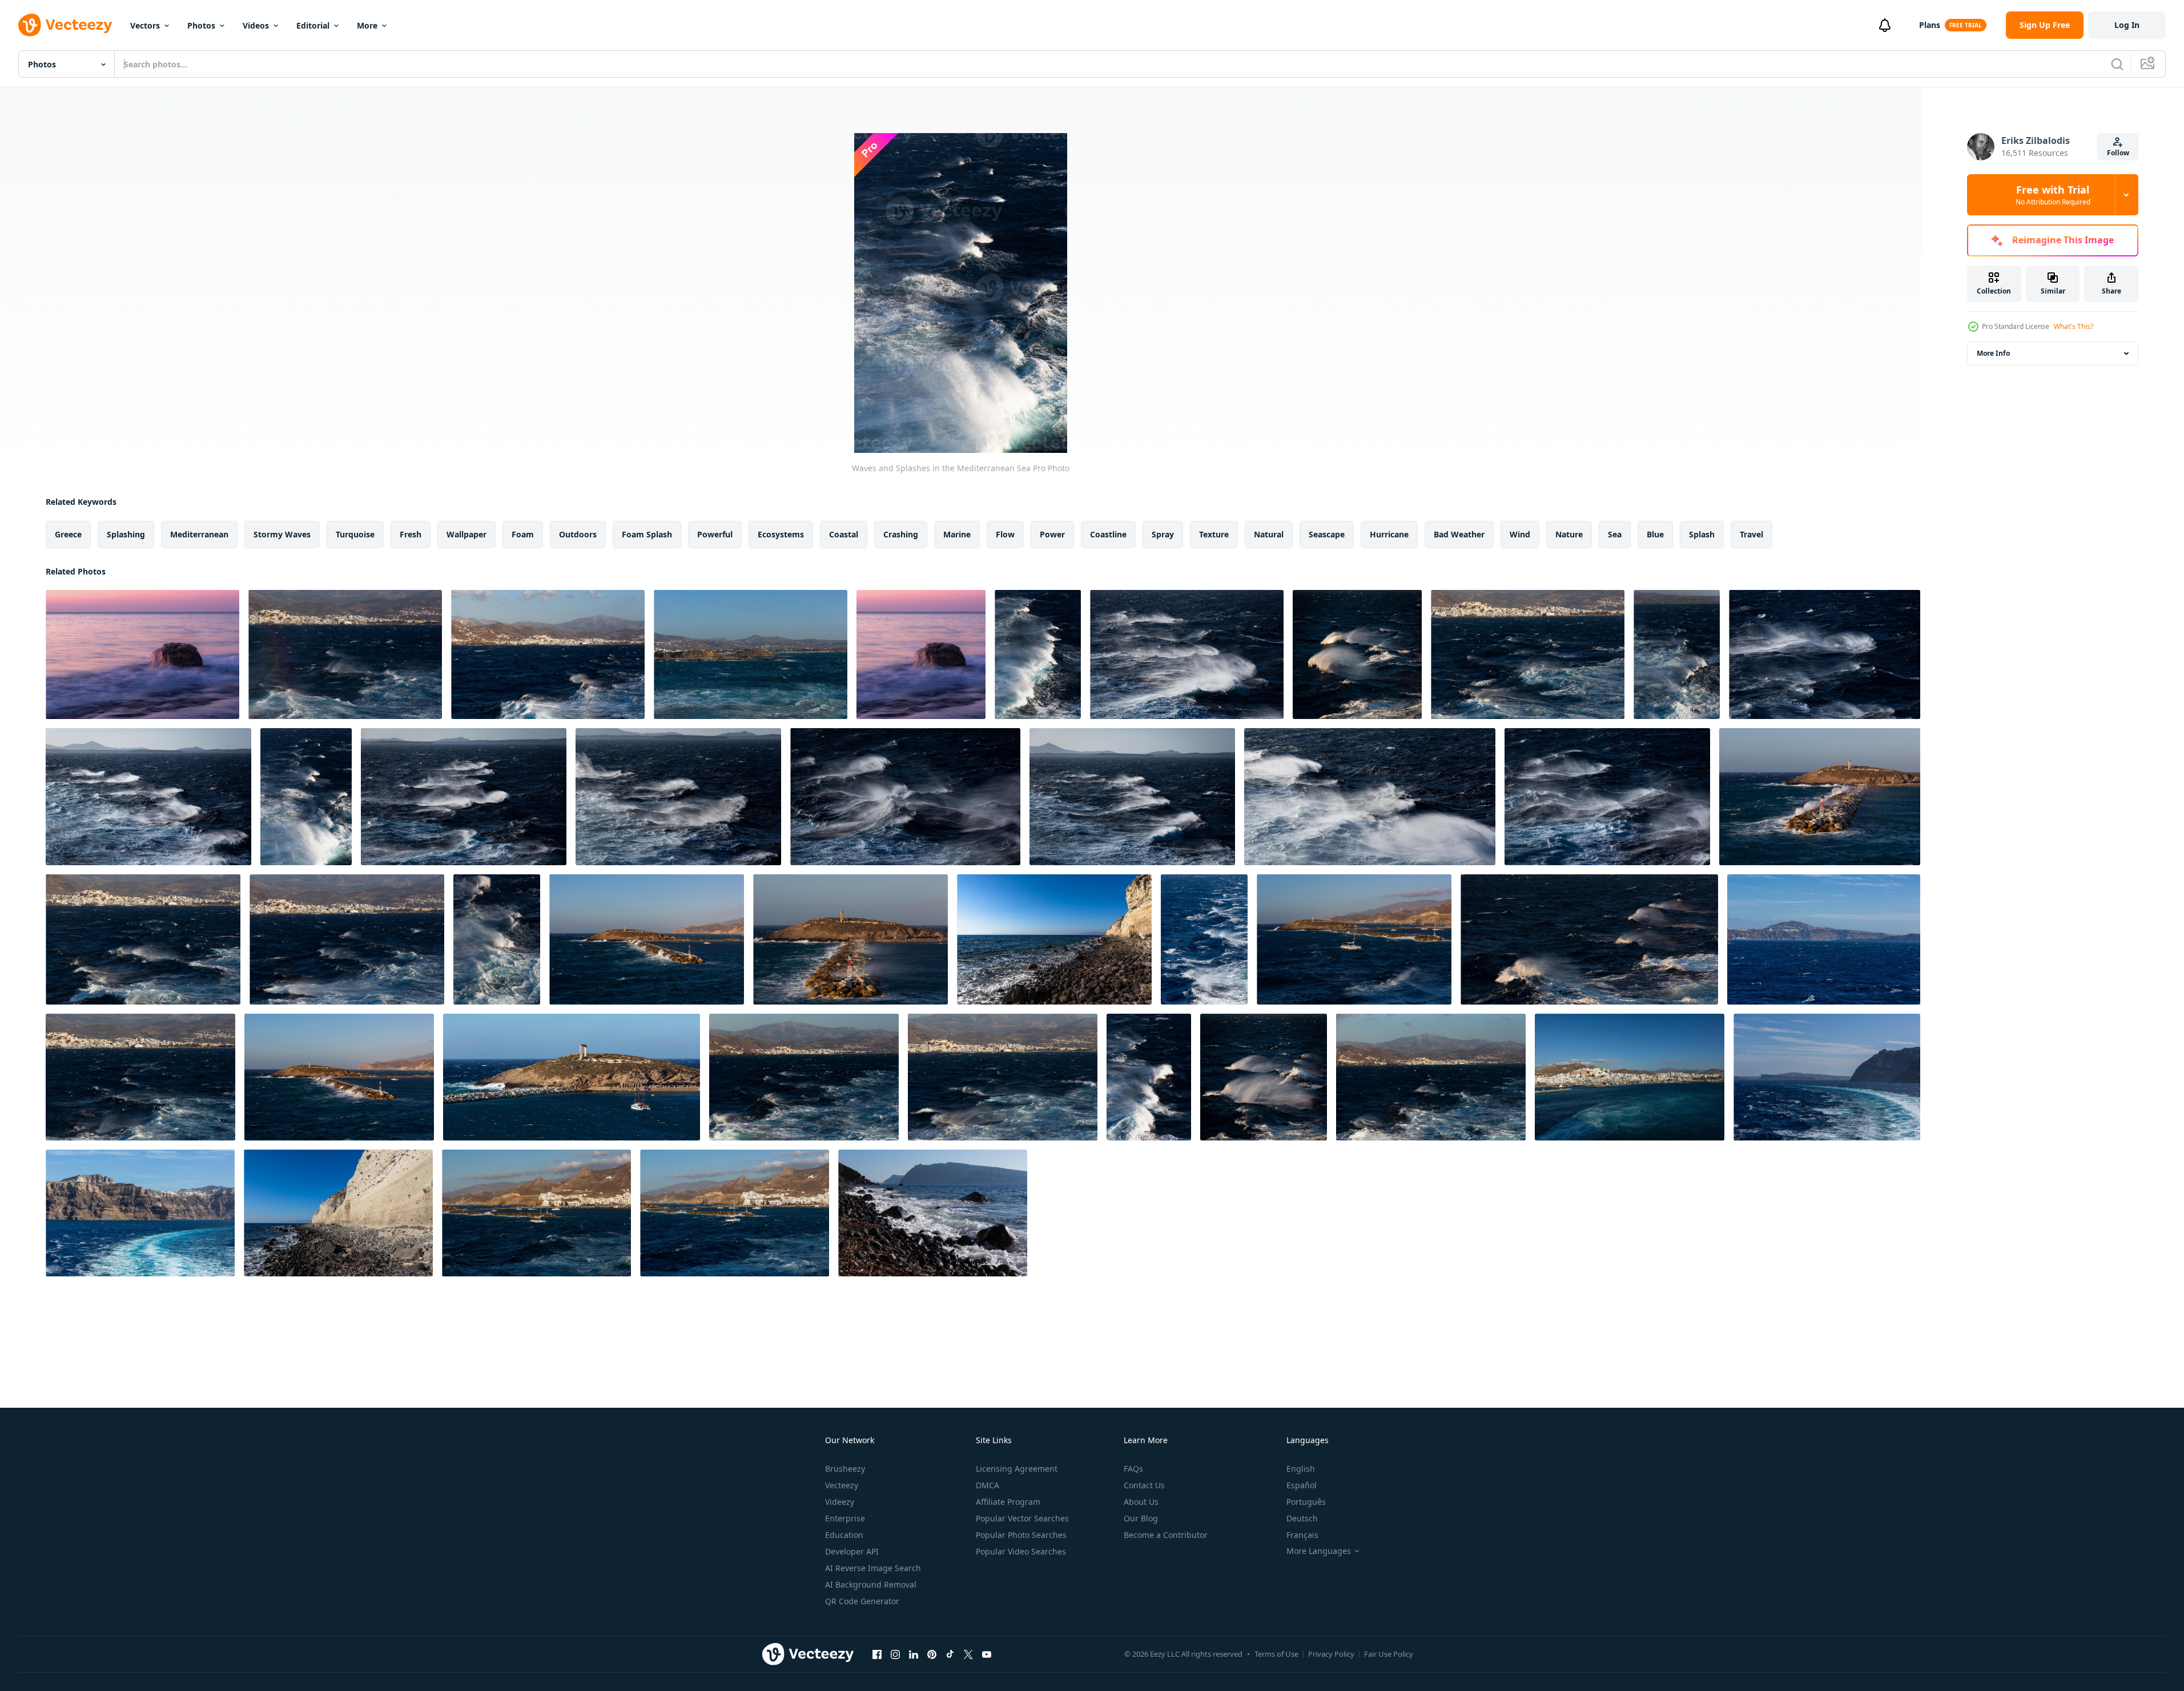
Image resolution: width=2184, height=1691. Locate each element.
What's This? (2074, 326)
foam (523, 534)
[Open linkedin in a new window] (914, 1654)
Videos (256, 25)
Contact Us (1144, 1485)
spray (1163, 534)
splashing (126, 534)
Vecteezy (842, 1485)
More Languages (1319, 1551)
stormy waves (282, 534)
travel (1751, 534)
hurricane (1389, 534)
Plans (1930, 25)
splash (1702, 534)
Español (1302, 1485)
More (367, 25)
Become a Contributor (1166, 1535)
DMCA (988, 1485)
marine (957, 534)
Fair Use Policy (1389, 1654)
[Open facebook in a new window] (877, 1654)
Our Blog (1141, 1518)
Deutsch (1302, 1518)
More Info (1993, 353)
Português (1306, 1502)
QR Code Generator (862, 1601)
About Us (1141, 1502)
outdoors (578, 534)
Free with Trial (2053, 195)
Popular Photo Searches (1021, 1535)
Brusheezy (845, 1469)
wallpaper (466, 534)
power (1052, 534)
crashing (901, 534)
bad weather (1459, 534)
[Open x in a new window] (968, 1654)
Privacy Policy (1331, 1654)
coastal (844, 534)
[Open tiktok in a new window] (950, 1654)
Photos (201, 25)
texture (1214, 534)
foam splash (647, 534)
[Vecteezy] (65, 25)
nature (1569, 534)
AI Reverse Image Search (873, 1568)
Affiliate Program (1008, 1502)
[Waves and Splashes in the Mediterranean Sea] (142, 654)
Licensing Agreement (1017, 1469)
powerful (715, 534)
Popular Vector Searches (1022, 1518)
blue (1655, 534)
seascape (1327, 534)
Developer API (852, 1551)
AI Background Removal (871, 1584)
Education (844, 1535)
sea (1615, 534)
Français (1302, 1535)
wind (1520, 534)
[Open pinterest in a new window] (932, 1654)
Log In (2127, 25)
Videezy (840, 1502)
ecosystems (781, 534)
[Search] (2117, 64)
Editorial (313, 25)
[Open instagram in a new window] (895, 1654)
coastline (1108, 534)
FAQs (1133, 1469)
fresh (411, 534)
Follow (2118, 153)
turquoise (355, 534)
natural (1269, 534)
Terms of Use (1276, 1654)
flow (1005, 534)
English (1301, 1469)
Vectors (145, 25)
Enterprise (845, 1518)
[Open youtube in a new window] (987, 1654)
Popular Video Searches (1021, 1551)
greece (68, 534)
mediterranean (199, 534)
